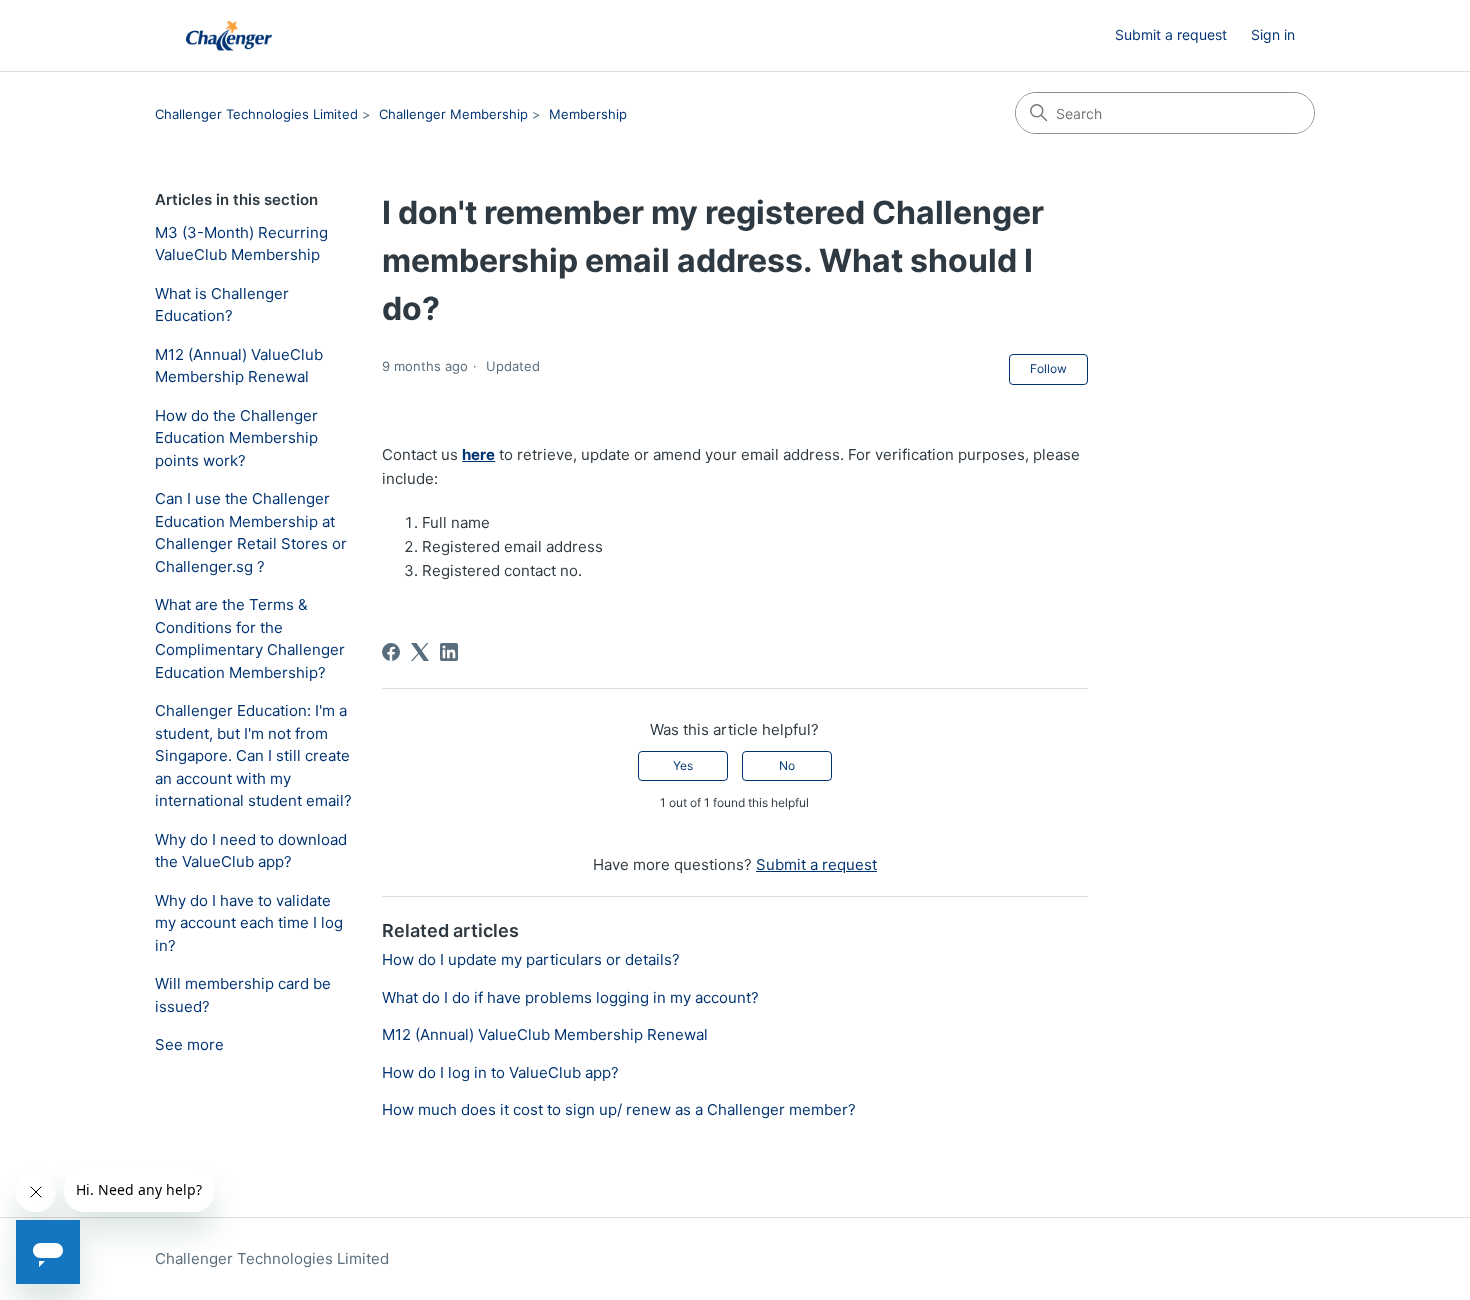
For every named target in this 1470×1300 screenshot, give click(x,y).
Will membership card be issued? (243, 995)
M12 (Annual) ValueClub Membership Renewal (239, 366)
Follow (1048, 368)
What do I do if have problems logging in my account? (570, 997)
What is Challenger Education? (222, 305)
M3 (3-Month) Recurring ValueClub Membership (241, 244)
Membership (588, 114)
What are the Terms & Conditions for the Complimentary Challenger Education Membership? (250, 638)
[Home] (229, 35)
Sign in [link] (1273, 34)
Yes (683, 765)
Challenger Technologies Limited (256, 114)
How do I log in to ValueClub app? (500, 1072)
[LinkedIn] (449, 652)
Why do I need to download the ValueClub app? (251, 851)
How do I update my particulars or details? (531, 959)
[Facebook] (391, 652)
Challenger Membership (453, 114)
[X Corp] (420, 652)
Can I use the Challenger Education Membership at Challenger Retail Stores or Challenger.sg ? (251, 532)
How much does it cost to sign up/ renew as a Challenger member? (619, 1109)
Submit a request (1171, 34)
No (787, 765)
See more (189, 1044)
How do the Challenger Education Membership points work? (236, 438)
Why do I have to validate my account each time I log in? (249, 923)
